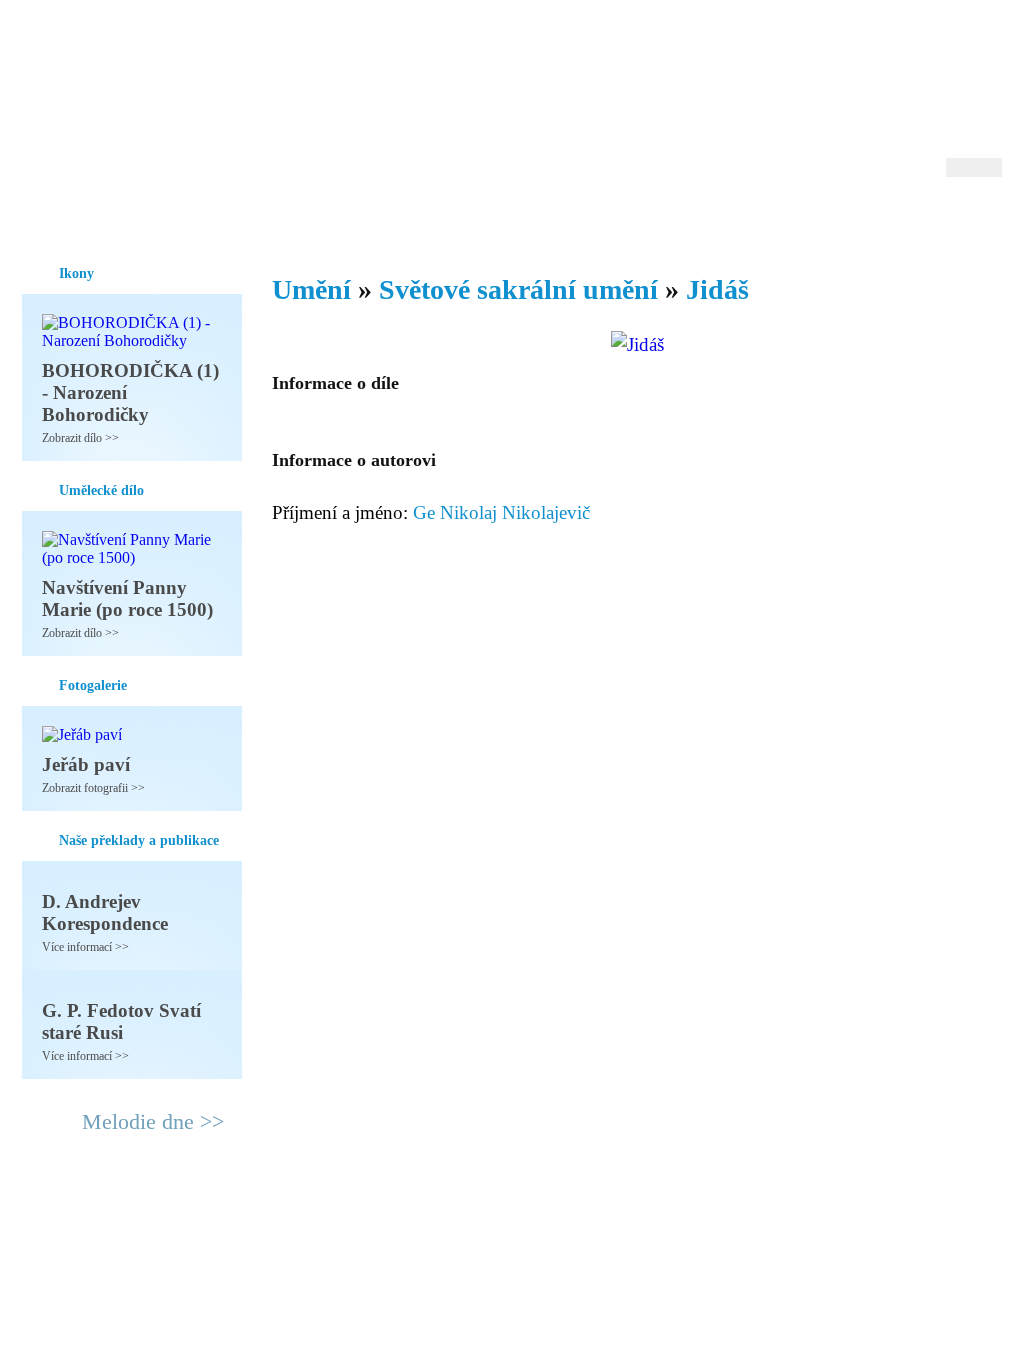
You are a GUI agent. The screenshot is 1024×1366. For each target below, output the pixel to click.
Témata (661, 219)
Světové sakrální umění (518, 289)
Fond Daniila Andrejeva (917, 44)
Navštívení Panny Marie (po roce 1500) (127, 598)
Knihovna (331, 219)
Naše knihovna (868, 219)
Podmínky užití (308, 1228)
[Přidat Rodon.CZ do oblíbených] (984, 219)
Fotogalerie (480, 219)
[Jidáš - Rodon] (147, 97)
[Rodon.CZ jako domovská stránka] (954, 219)
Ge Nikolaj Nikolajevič (501, 512)
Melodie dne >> (153, 1121)
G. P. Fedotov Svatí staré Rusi (121, 1021)
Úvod (39, 219)
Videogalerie (577, 219)
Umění (259, 219)
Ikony (94, 219)
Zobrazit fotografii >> (93, 788)
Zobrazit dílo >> (80, 438)
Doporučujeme (753, 219)
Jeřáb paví (86, 764)
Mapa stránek (396, 1228)
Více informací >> (85, 947)
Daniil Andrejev (741, 44)
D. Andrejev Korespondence (105, 912)
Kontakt (467, 1228)
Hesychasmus (175, 219)
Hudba (403, 219)
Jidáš (717, 289)
